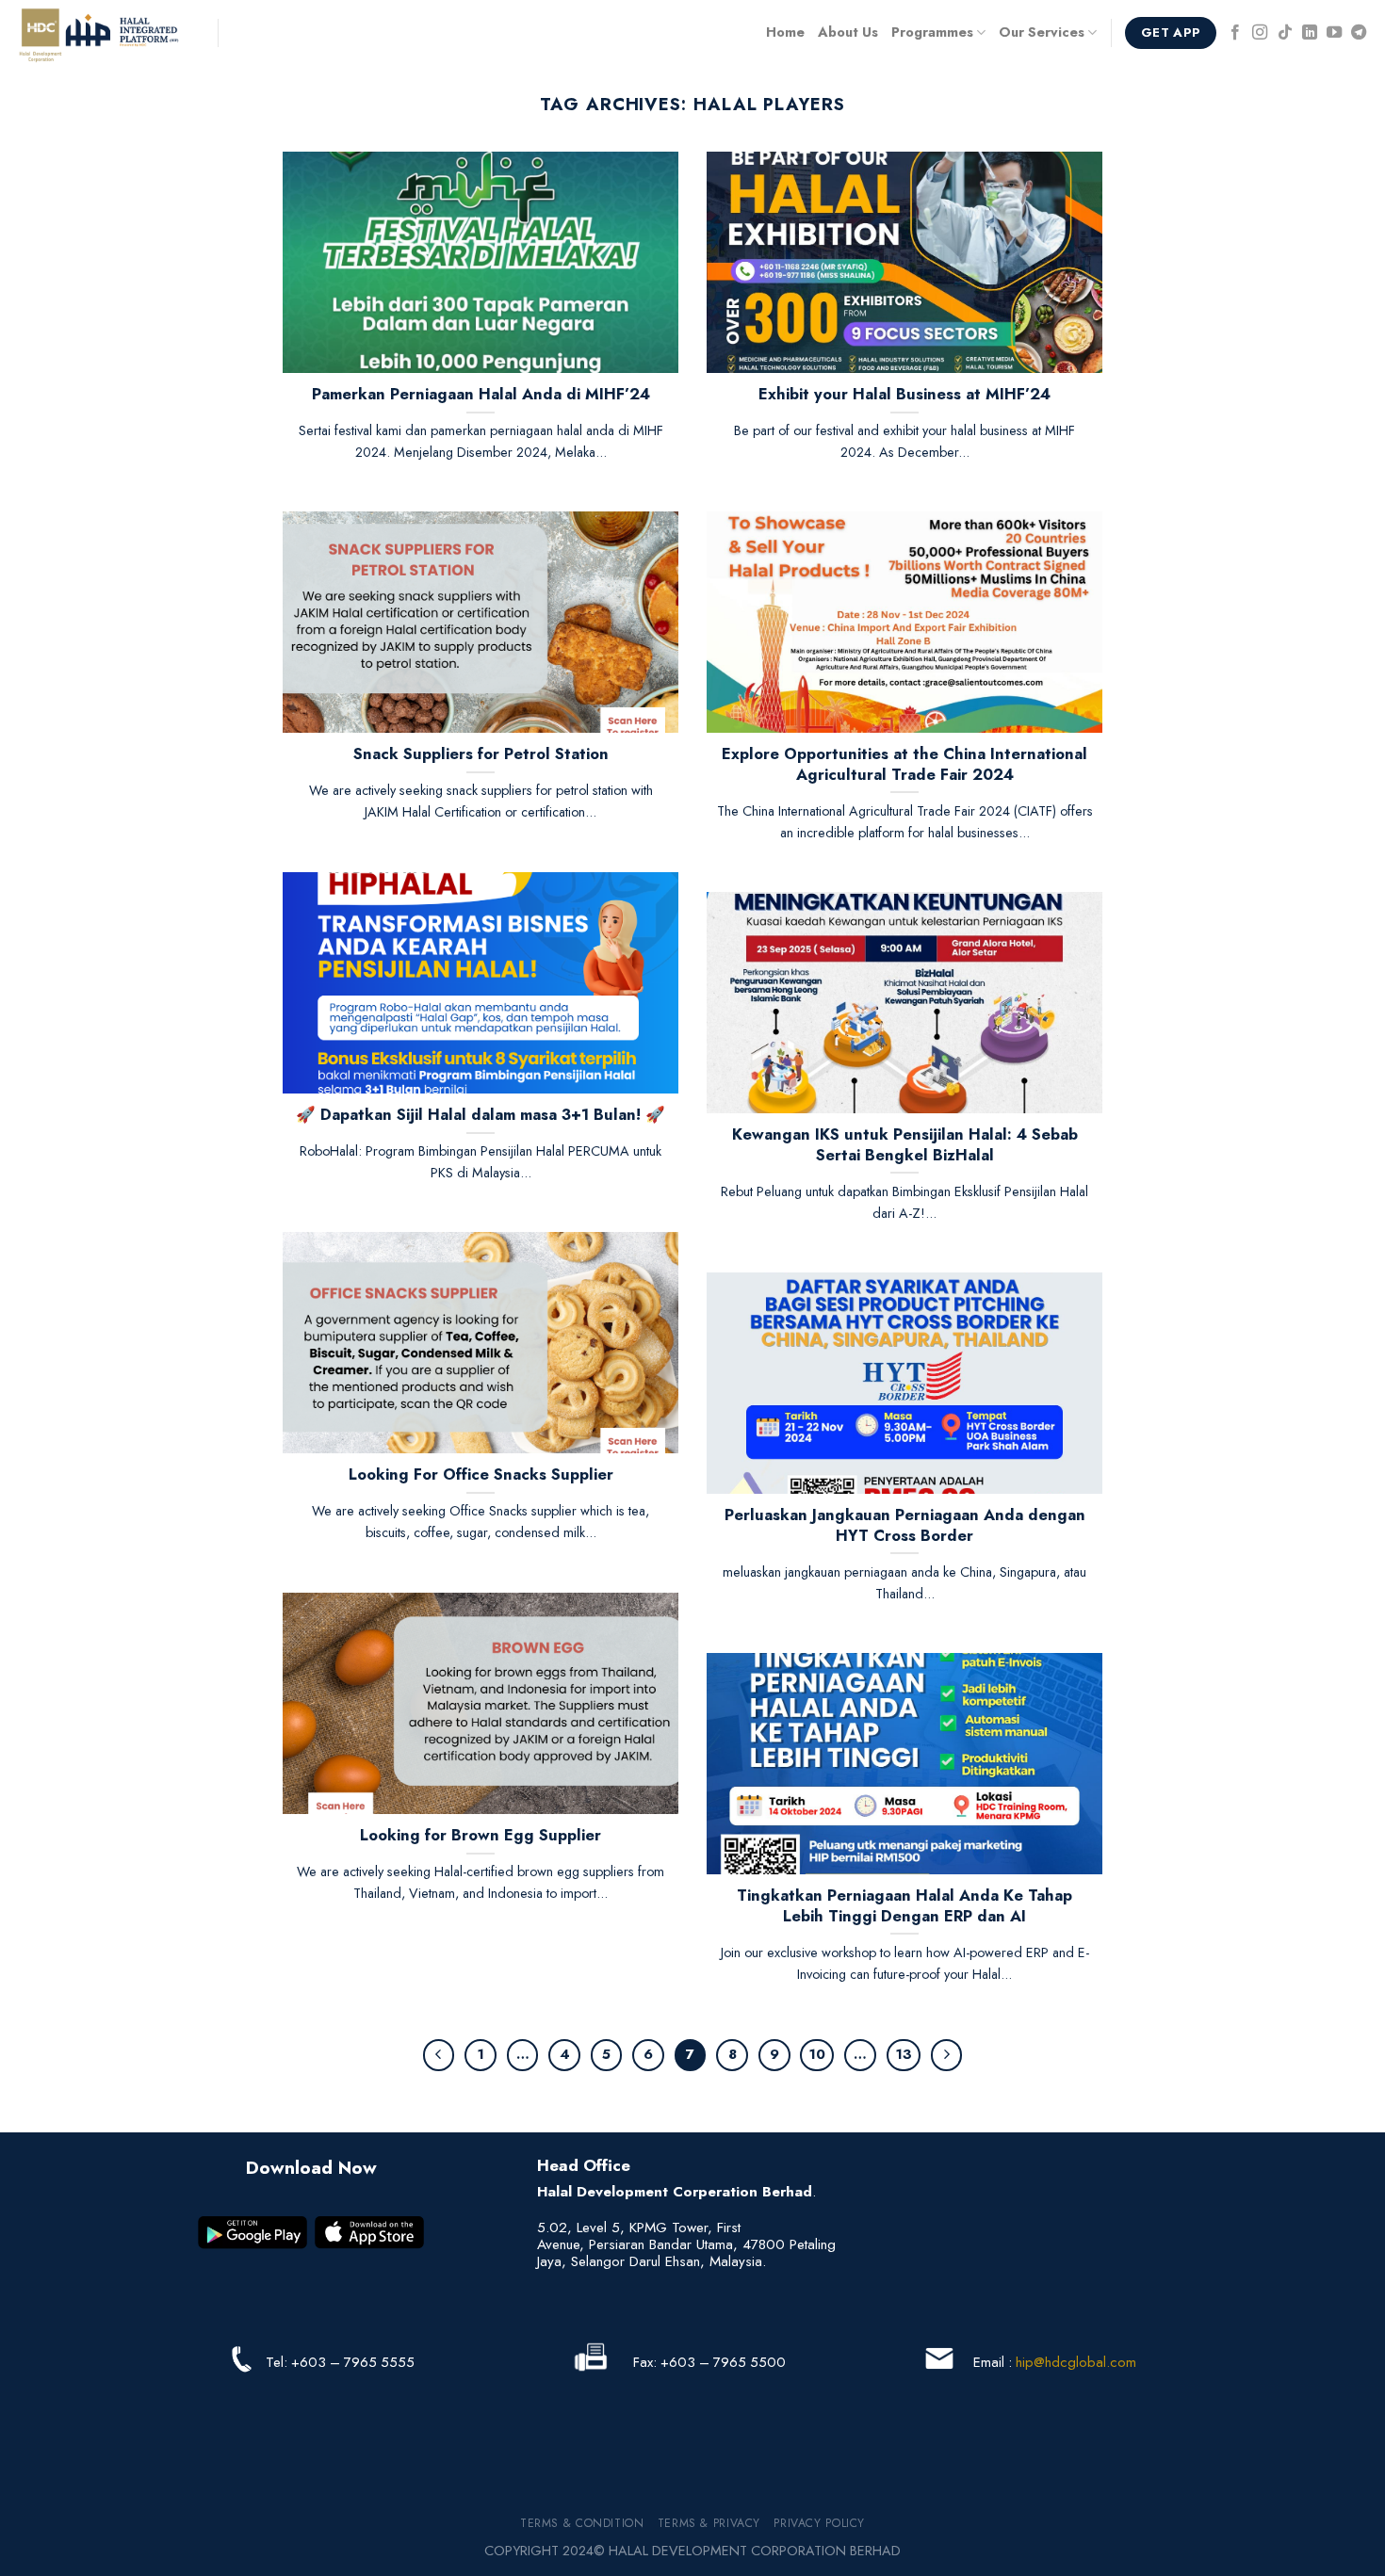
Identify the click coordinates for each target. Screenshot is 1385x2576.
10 (817, 2054)
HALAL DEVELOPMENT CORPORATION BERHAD (755, 2551)
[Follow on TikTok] (1285, 33)
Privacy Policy (819, 2523)
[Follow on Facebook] (1235, 33)
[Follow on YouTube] (1334, 33)
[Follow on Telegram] (1359, 33)
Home (785, 32)
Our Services (1042, 32)
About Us (848, 32)
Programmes (932, 32)
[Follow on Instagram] (1260, 33)
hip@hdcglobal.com (1076, 2362)
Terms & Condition (582, 2523)
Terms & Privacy (709, 2523)
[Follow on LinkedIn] (1310, 33)
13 (904, 2054)
